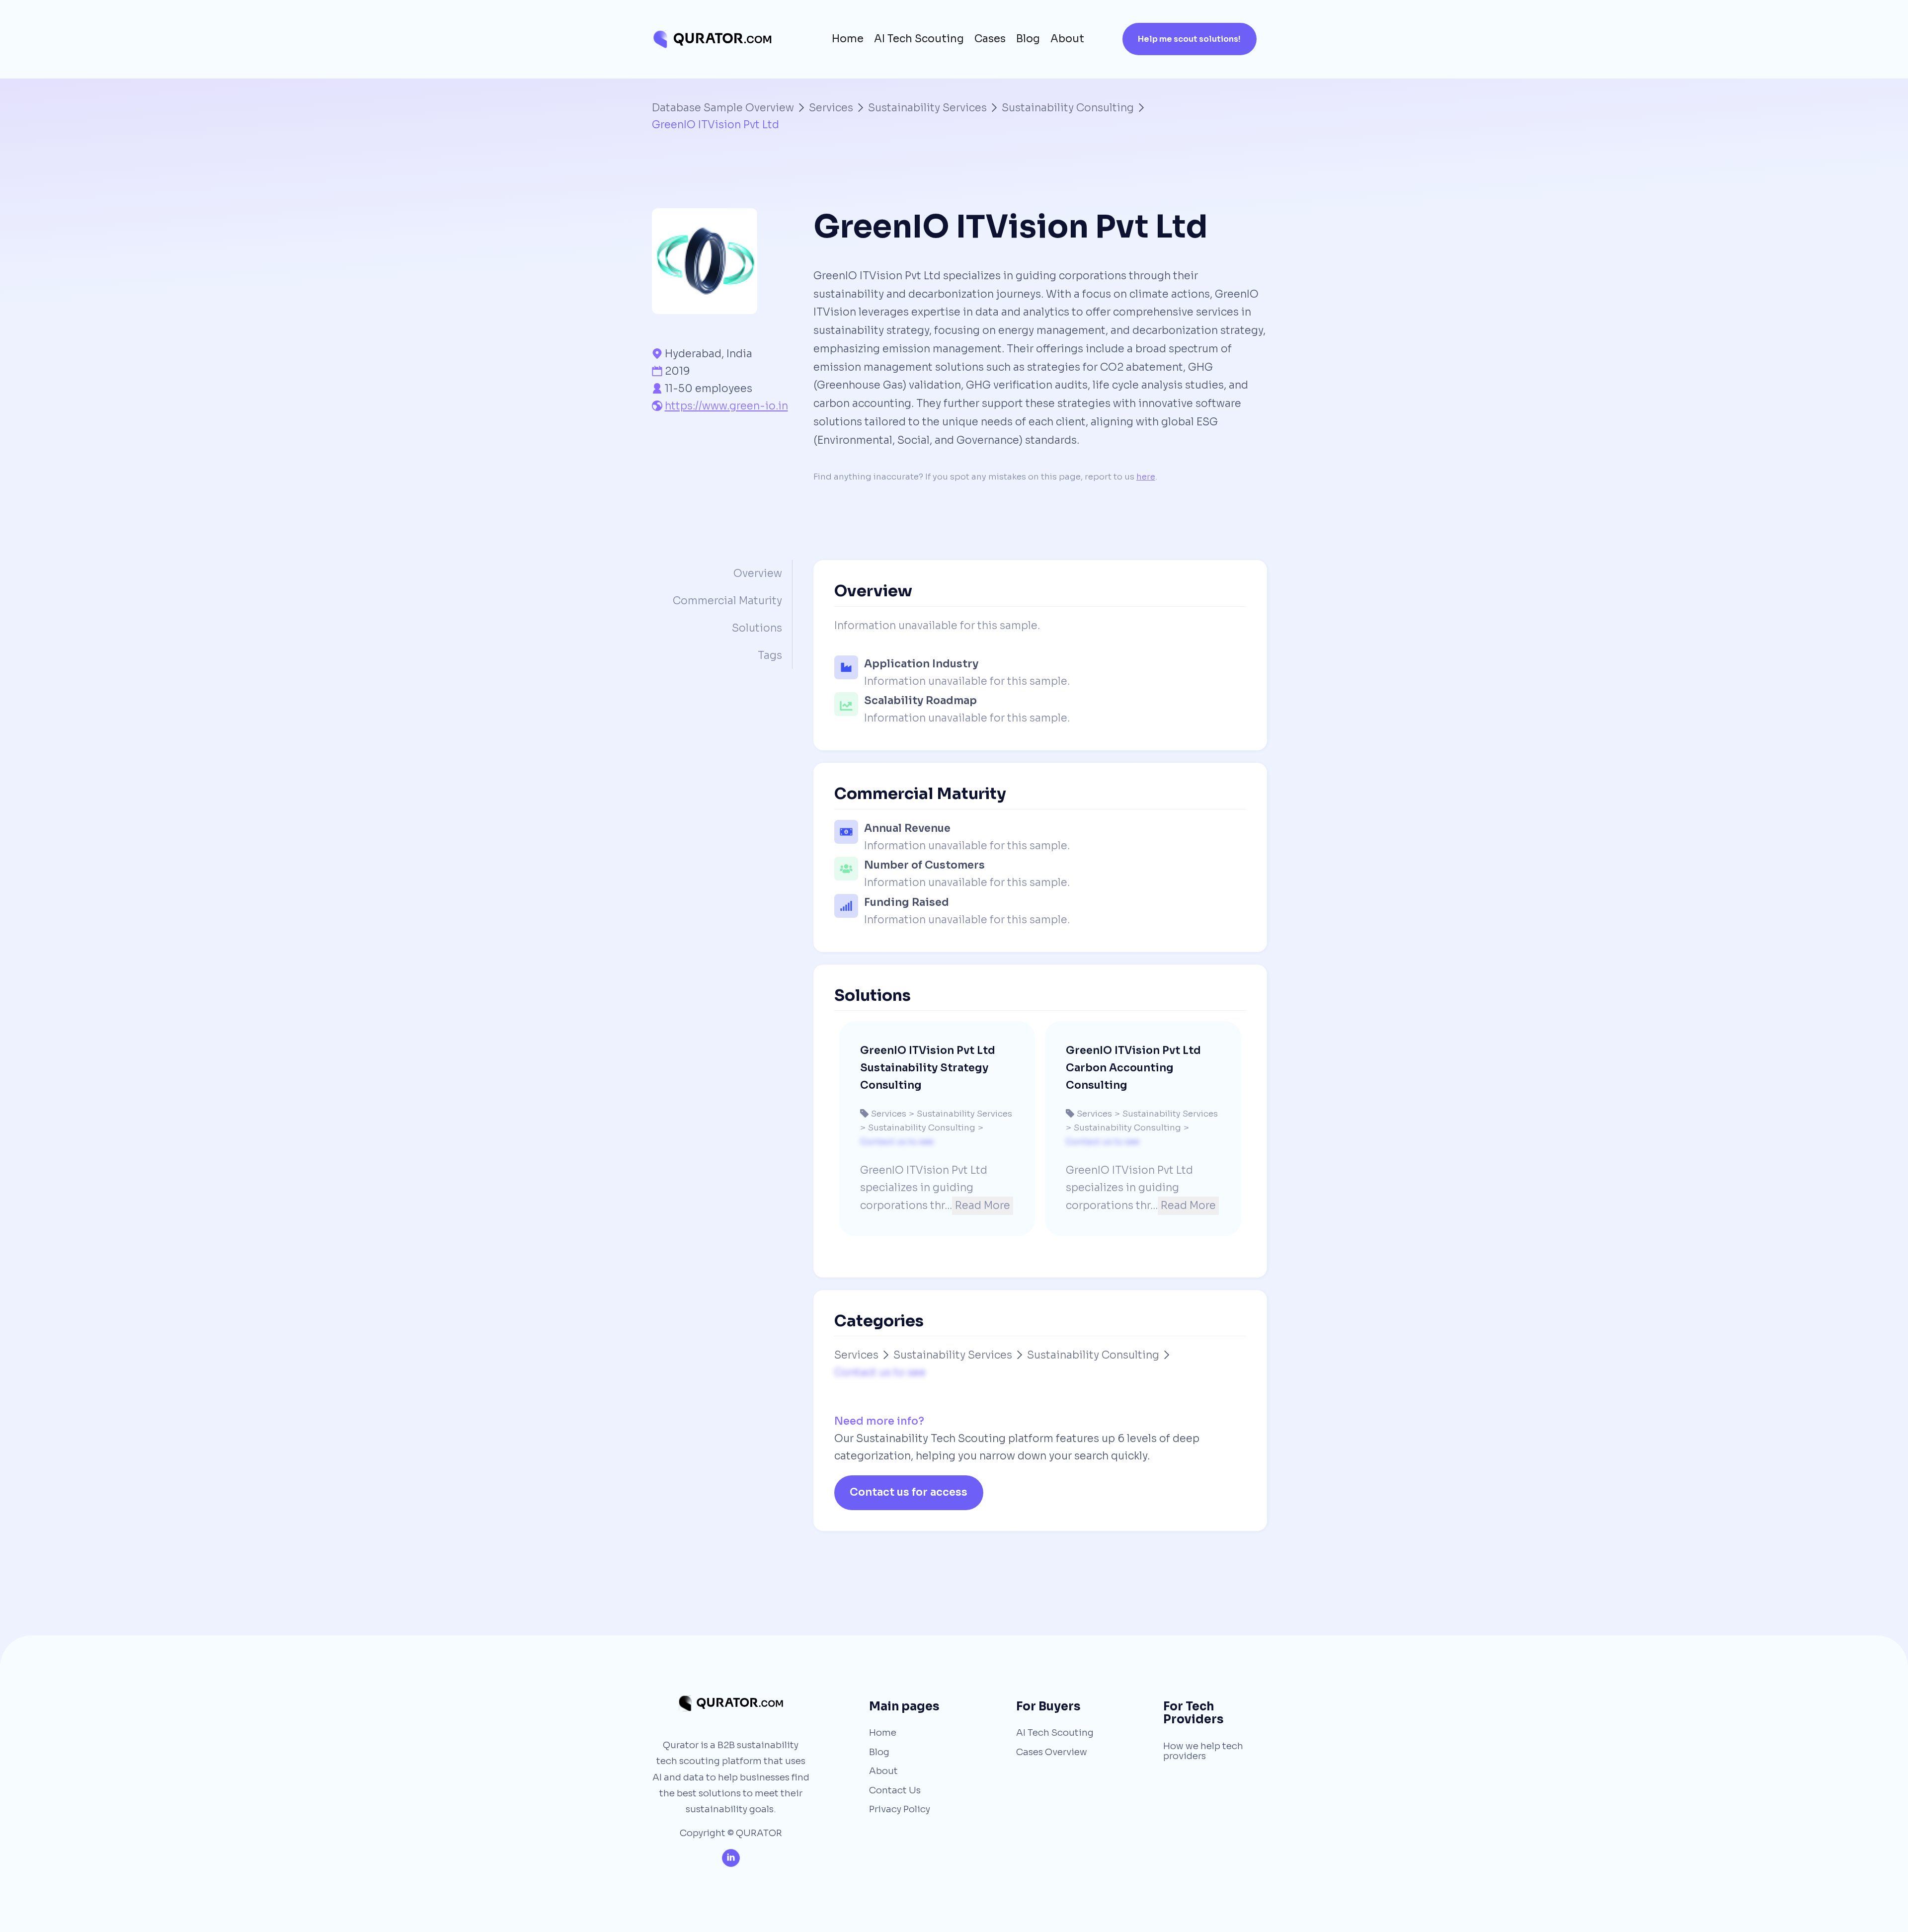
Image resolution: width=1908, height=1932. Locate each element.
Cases (990, 39)
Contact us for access (909, 1492)
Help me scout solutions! (1189, 39)
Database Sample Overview (723, 108)
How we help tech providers (1203, 1751)
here (1146, 477)
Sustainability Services (927, 108)
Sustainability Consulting (1068, 108)
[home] (712, 39)
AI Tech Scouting (919, 39)
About (1067, 39)
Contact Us (895, 1790)
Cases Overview (1052, 1752)
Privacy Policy (900, 1809)
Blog (1028, 39)
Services (831, 108)
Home (848, 39)
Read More (983, 1206)
